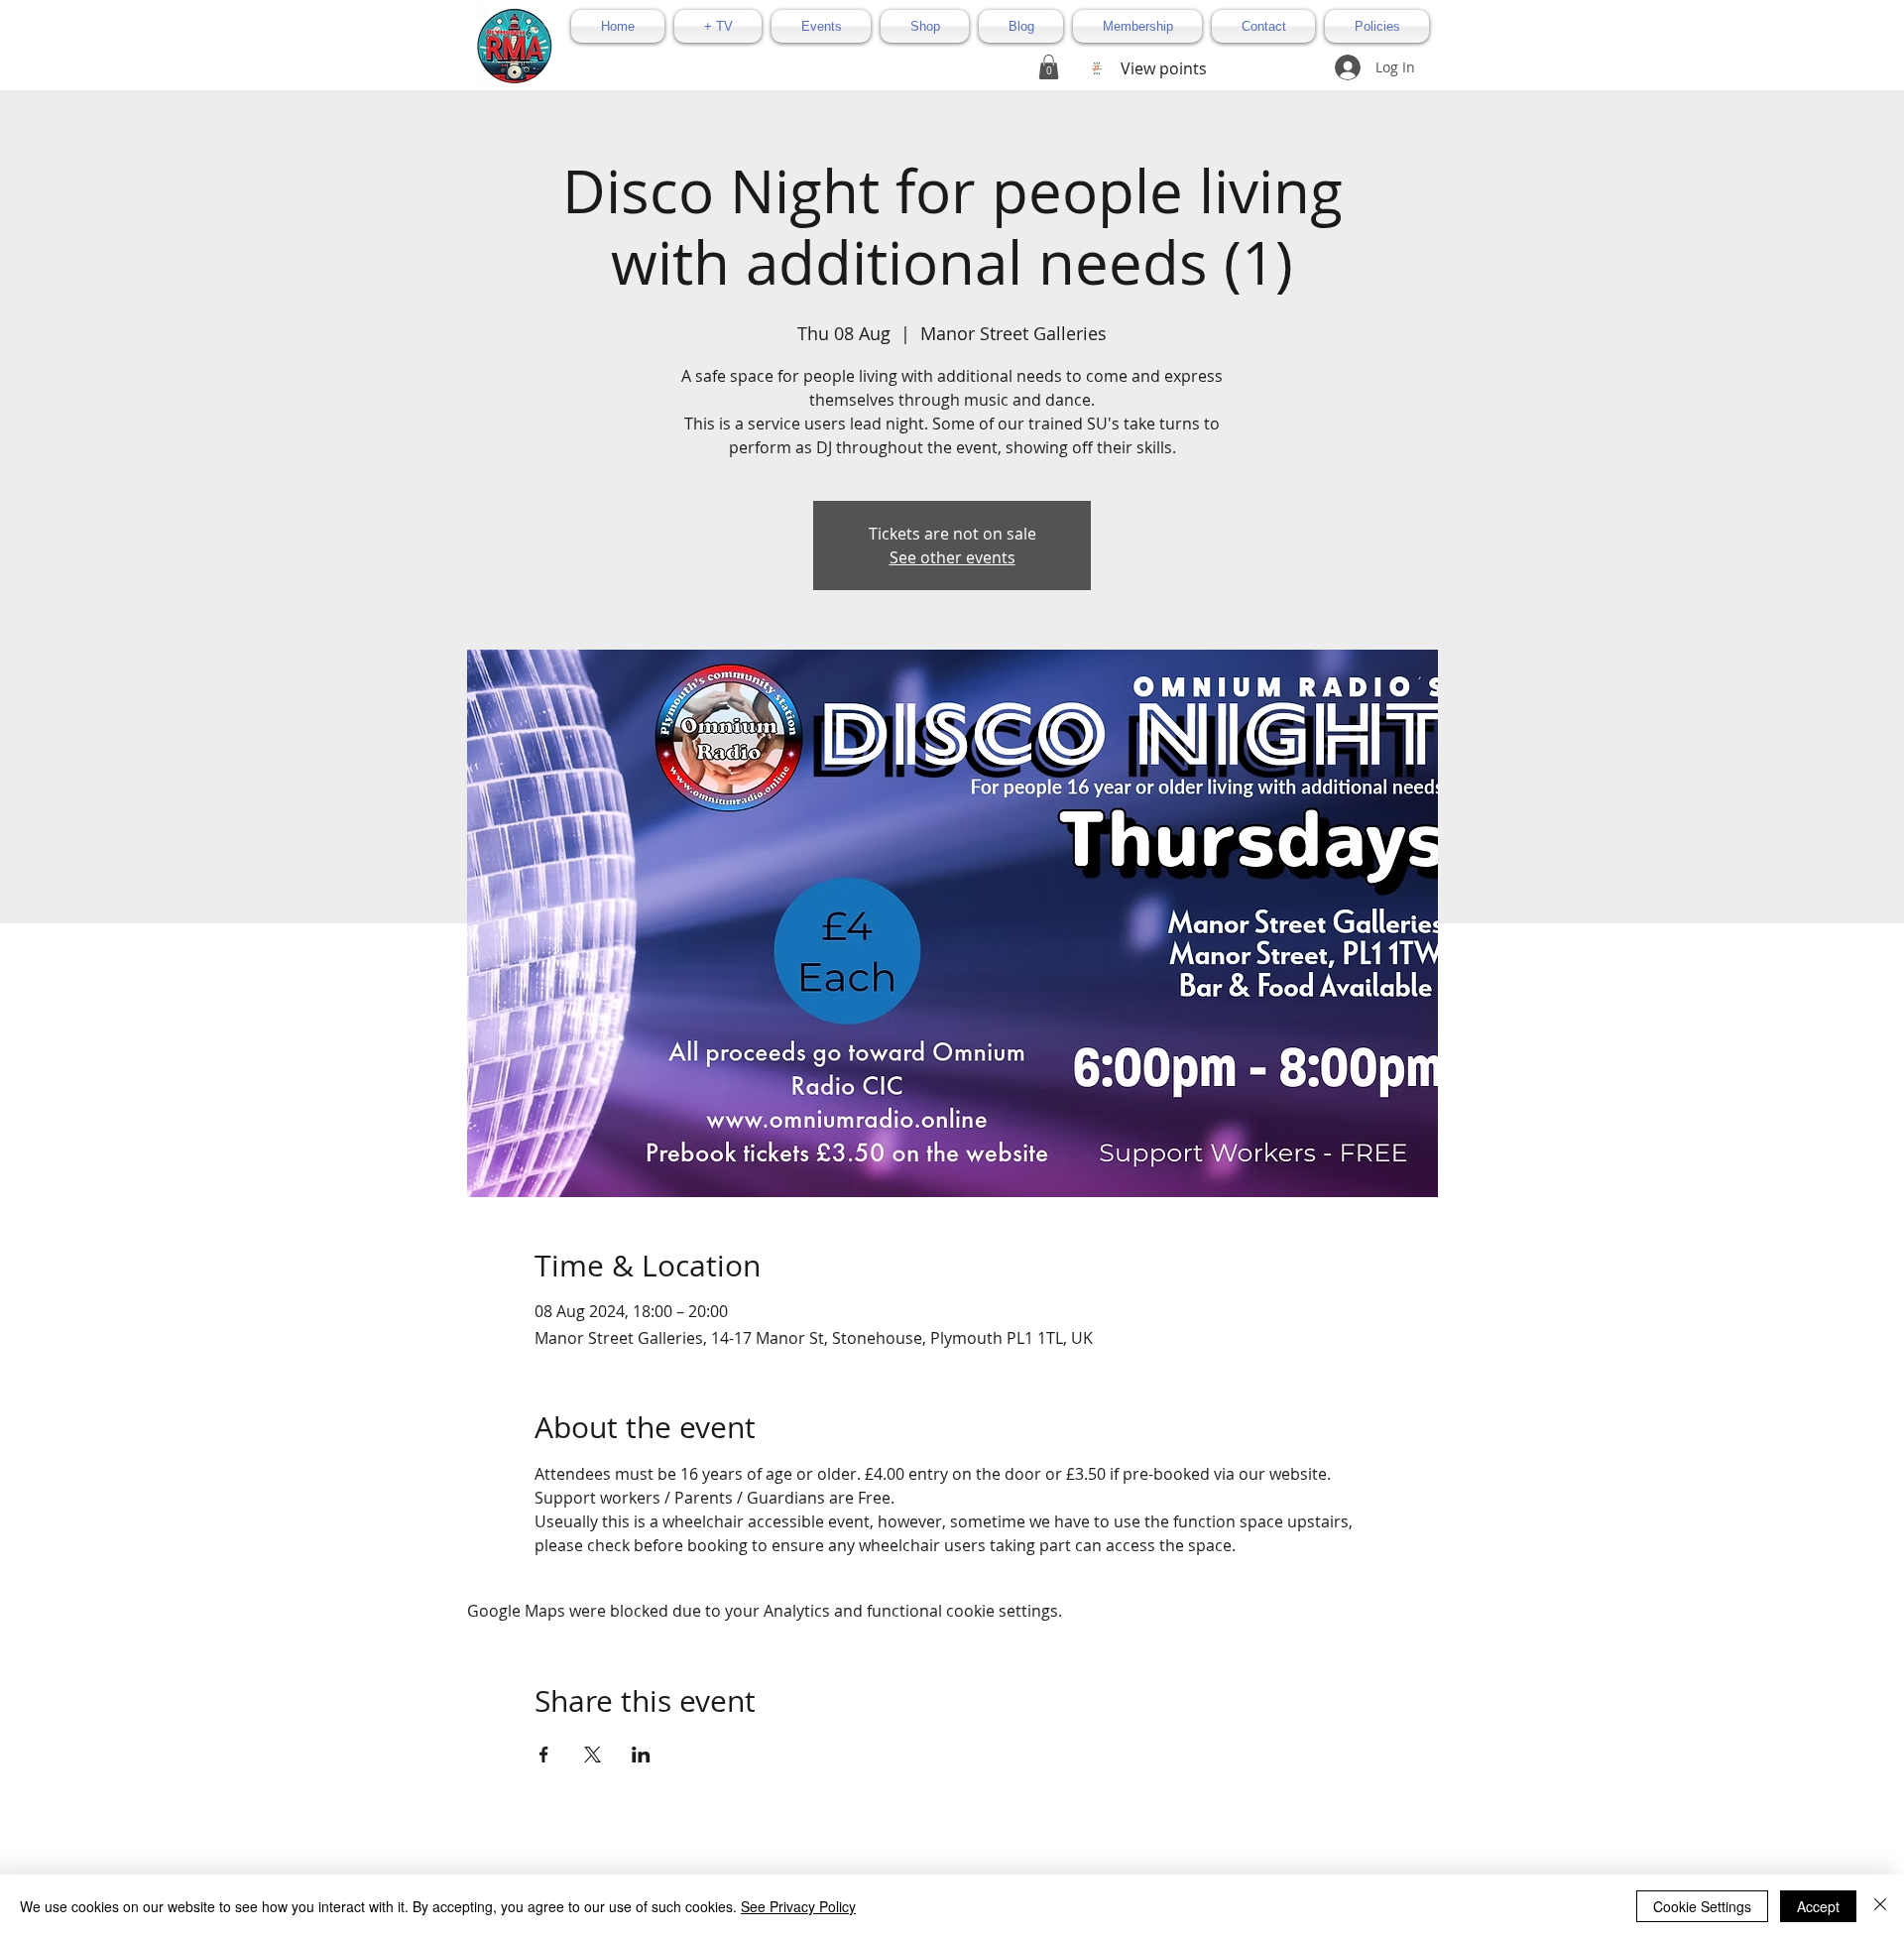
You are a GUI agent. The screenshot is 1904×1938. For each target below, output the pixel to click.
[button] (1049, 67)
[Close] (1880, 1906)
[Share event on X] (593, 1755)
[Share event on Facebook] (544, 1755)
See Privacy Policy (798, 1906)
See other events (952, 557)
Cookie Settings (1702, 1906)
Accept (1818, 1906)
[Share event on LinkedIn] (641, 1755)
